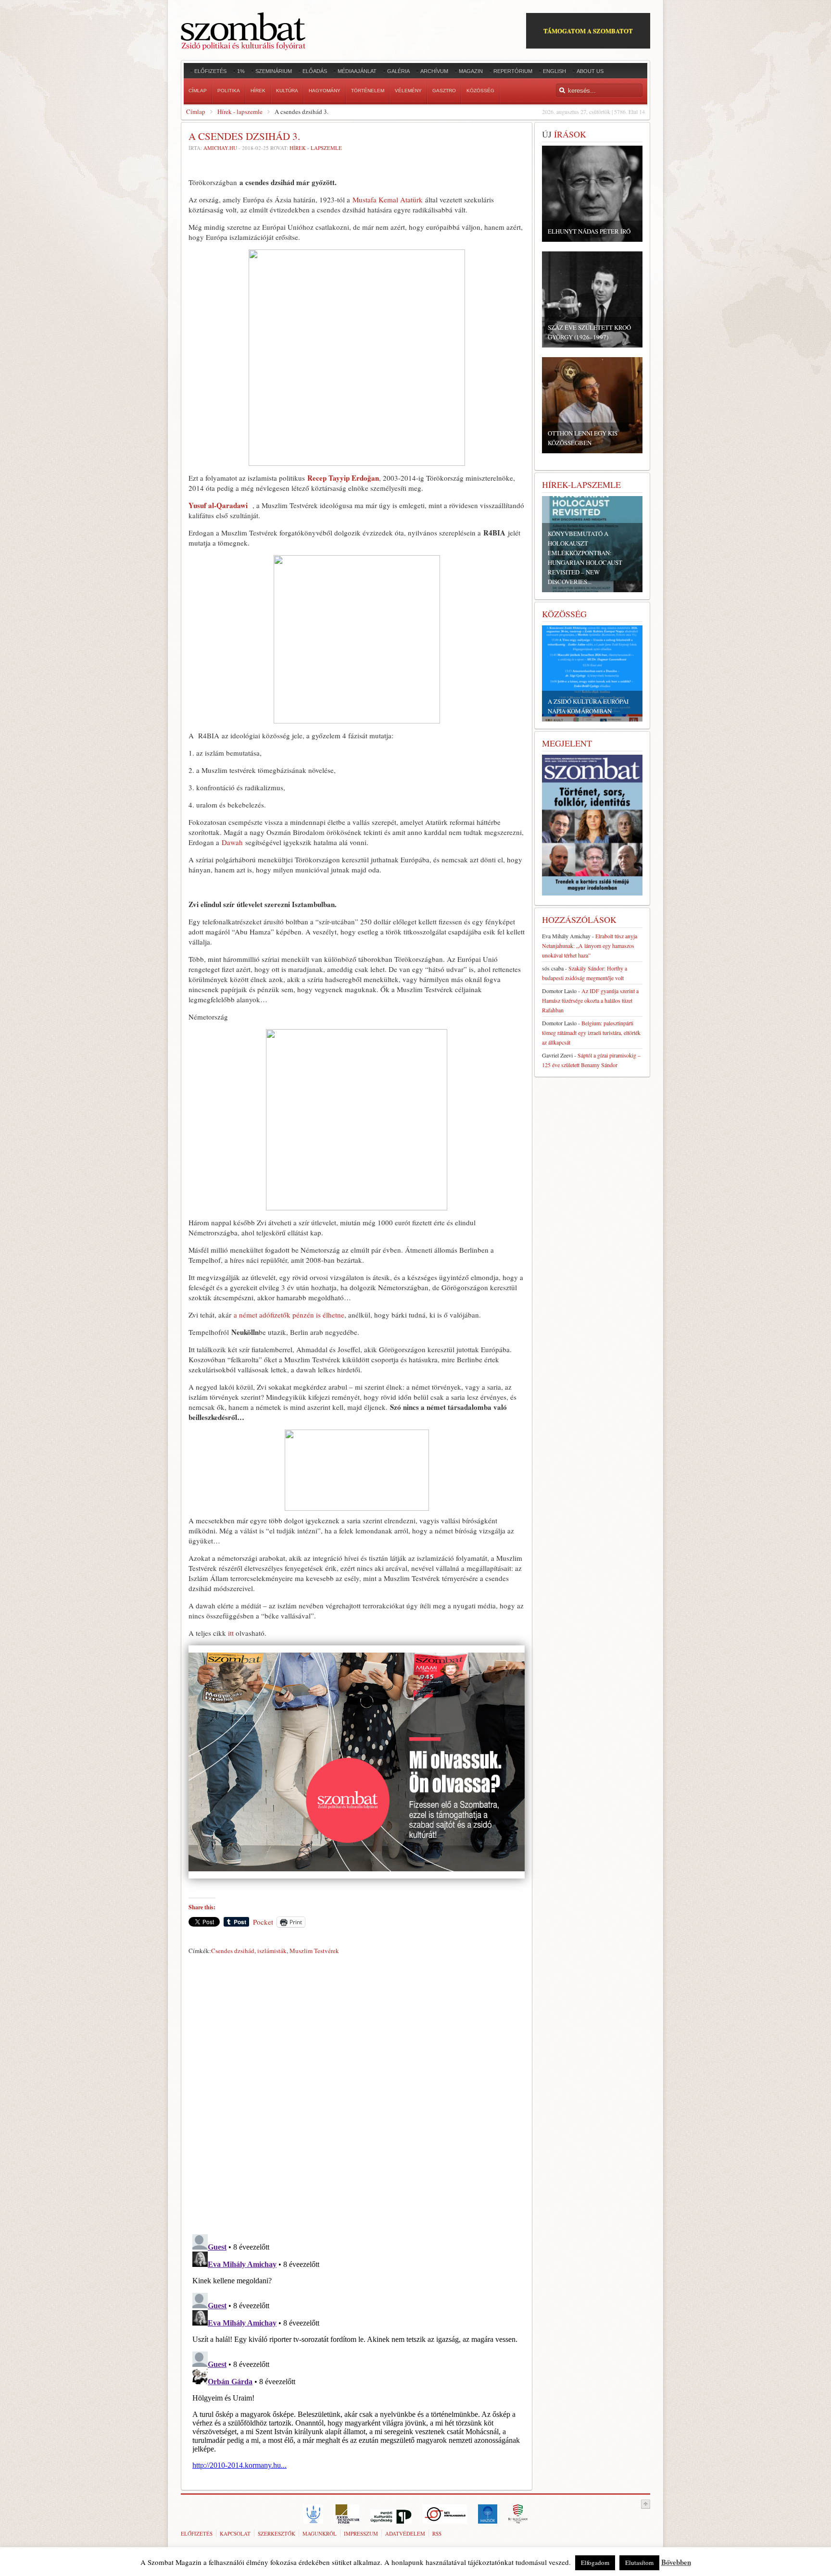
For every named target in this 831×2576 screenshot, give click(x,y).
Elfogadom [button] (595, 2563)
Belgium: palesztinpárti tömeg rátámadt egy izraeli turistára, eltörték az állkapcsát (591, 1033)
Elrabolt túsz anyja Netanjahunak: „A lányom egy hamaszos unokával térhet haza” (590, 946)
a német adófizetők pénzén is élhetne (289, 1315)
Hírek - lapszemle (240, 112)
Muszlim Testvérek (314, 1951)
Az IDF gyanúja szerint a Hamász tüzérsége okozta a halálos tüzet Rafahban (590, 1000)
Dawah (233, 842)
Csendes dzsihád (233, 1951)
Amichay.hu (220, 148)
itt (231, 1633)
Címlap (196, 112)
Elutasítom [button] (639, 2563)
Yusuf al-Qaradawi (219, 505)
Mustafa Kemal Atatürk (388, 199)
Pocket (263, 1922)
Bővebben (676, 2562)
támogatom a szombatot (588, 31)
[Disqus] (357, 2092)
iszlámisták (272, 1951)
